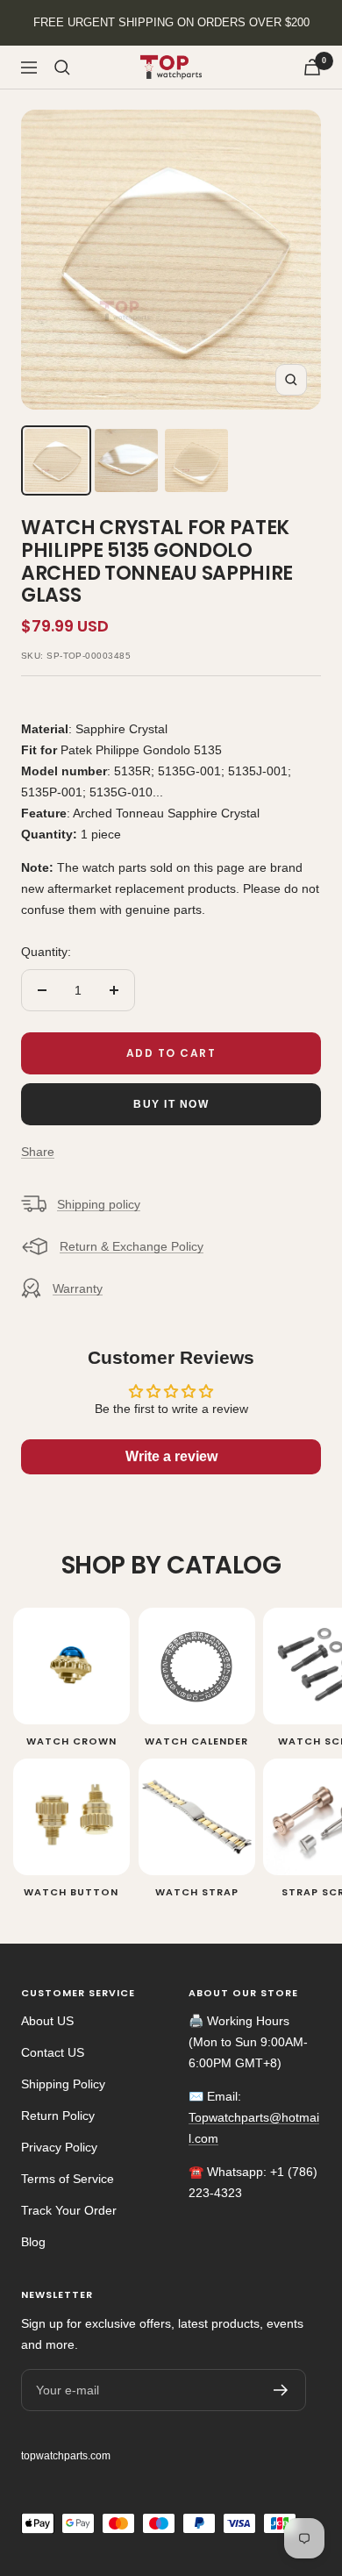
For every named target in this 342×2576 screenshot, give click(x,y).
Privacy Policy (59, 2147)
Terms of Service (68, 2179)
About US (47, 2021)
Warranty (78, 1288)
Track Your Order (69, 2210)
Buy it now (171, 1104)
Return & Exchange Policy (132, 1246)
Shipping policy (99, 1204)
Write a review (171, 1456)
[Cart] (312, 67)
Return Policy (58, 2116)
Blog (33, 2242)
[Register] (281, 2390)
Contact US (53, 2052)
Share (38, 1152)
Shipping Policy (63, 2084)
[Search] (62, 68)
